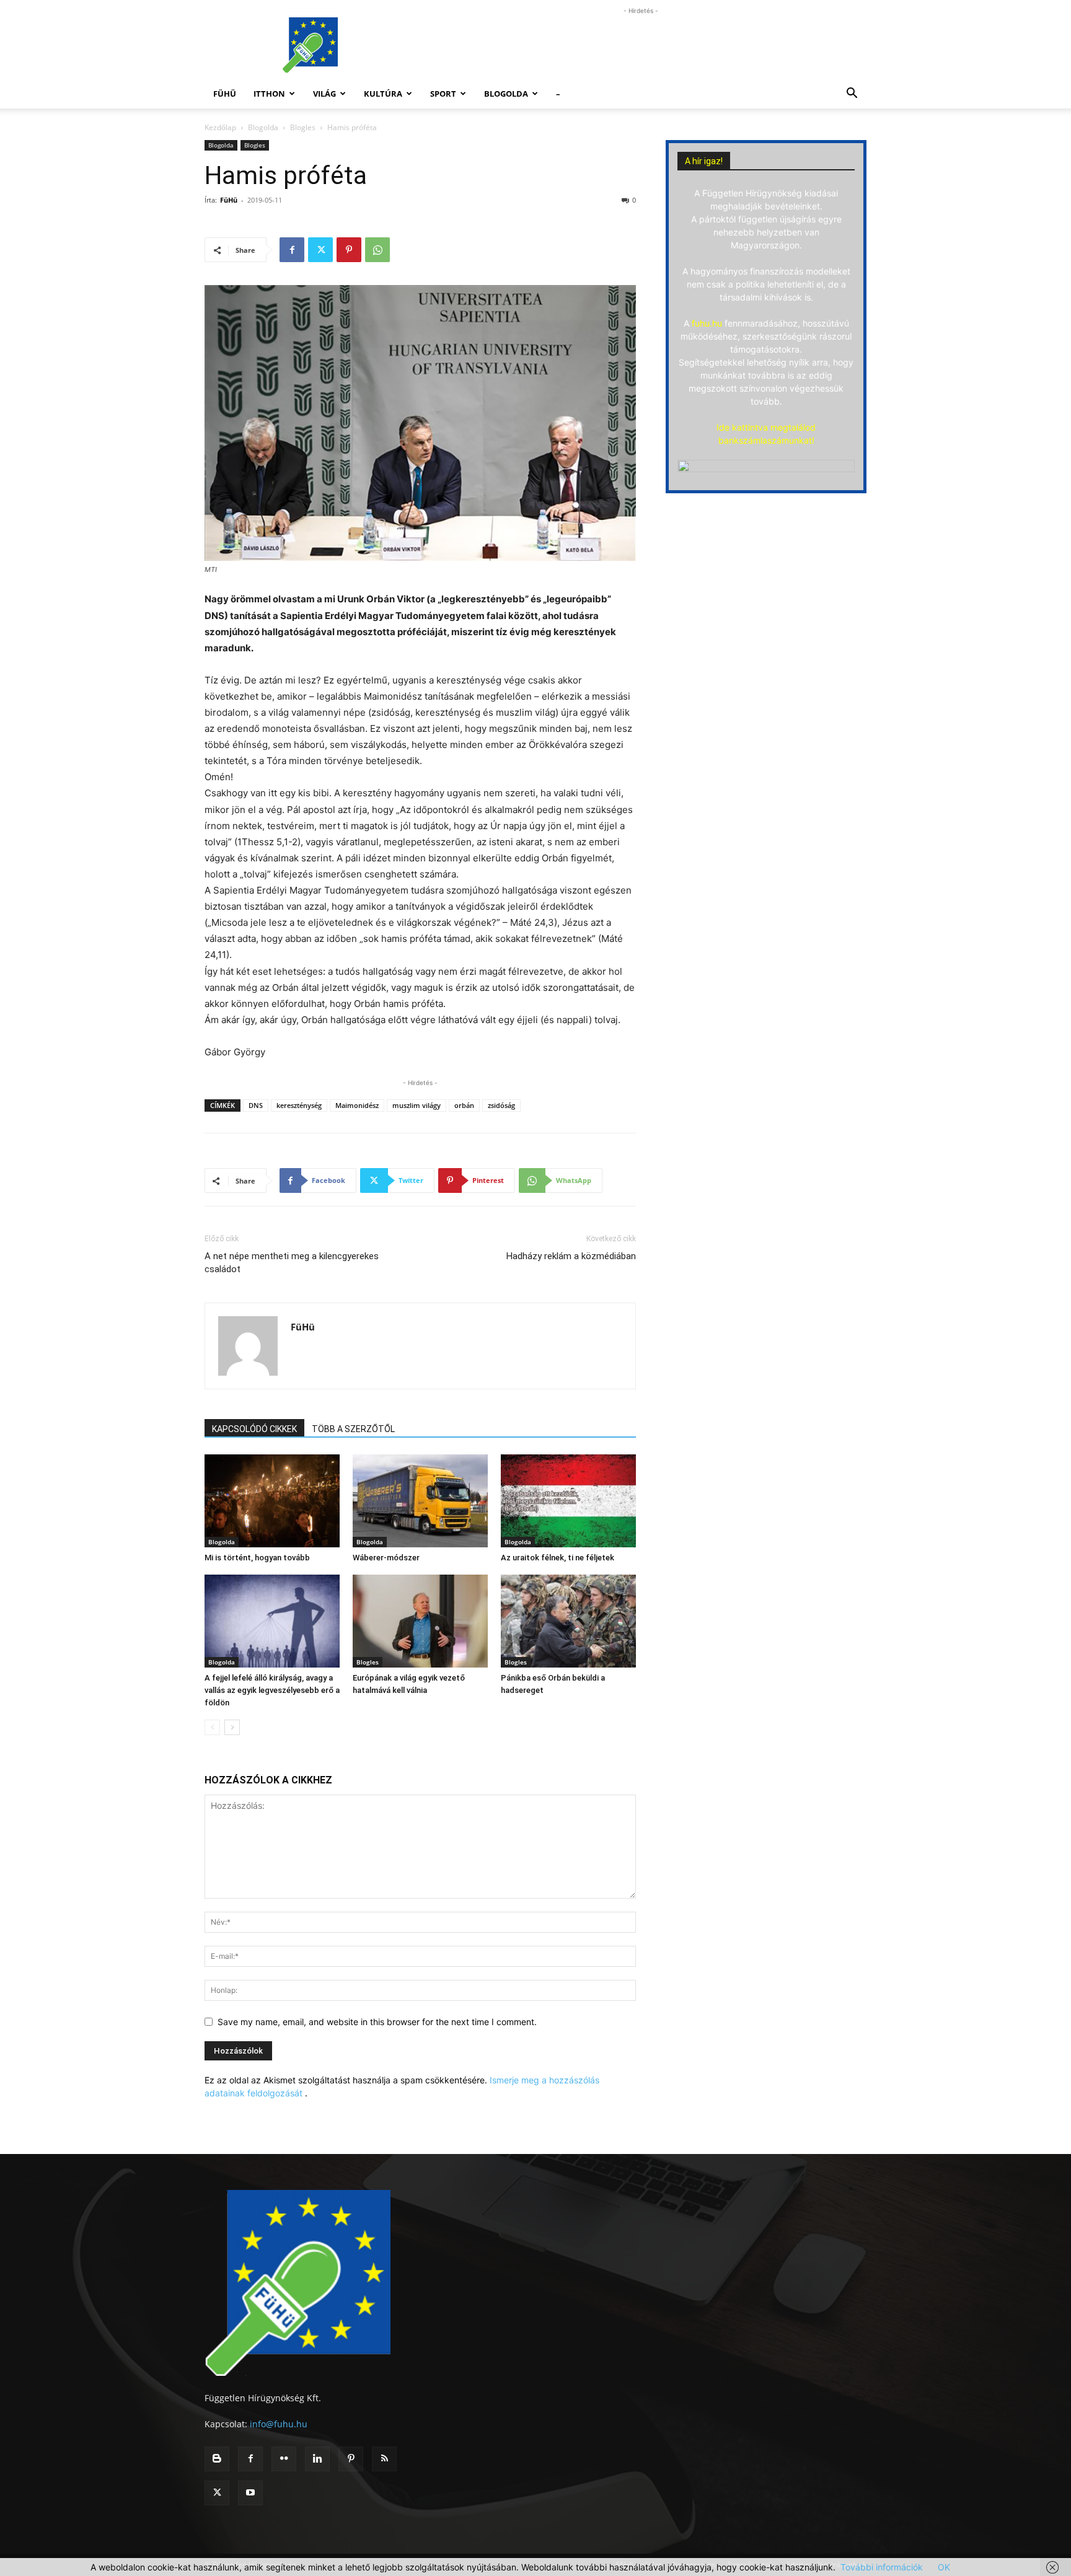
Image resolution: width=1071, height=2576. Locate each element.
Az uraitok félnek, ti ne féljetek (558, 1558)
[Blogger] (217, 2459)
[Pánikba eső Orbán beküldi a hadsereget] (568, 1621)
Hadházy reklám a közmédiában (571, 1256)
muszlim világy (416, 1105)
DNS (256, 1105)
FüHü (225, 94)
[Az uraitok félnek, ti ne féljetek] (568, 1501)
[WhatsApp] (377, 250)
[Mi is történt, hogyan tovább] (272, 1501)
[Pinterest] (349, 250)
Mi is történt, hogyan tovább (257, 1558)
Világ (324, 94)
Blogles (303, 127)
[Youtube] (250, 2493)
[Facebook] (292, 250)
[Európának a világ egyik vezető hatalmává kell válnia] (420, 1621)
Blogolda (506, 94)
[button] (852, 95)
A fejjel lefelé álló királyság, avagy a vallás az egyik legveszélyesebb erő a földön (272, 1690)
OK (944, 2567)
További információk (882, 2567)
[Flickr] (284, 2459)
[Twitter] (320, 250)
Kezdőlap (220, 127)
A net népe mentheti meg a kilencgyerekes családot (292, 1263)
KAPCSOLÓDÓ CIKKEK (254, 1429)
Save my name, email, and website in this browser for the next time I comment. (377, 2022)
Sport (443, 94)
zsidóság (501, 1105)
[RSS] (384, 2459)
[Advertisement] (641, 45)
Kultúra (383, 94)
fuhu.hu (707, 323)
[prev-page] (212, 1727)
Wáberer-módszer (386, 1558)
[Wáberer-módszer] (420, 1501)
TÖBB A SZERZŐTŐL (353, 1429)
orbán (464, 1105)
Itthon (269, 94)
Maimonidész (357, 1105)
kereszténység (299, 1105)
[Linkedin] (317, 2459)
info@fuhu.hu (279, 2424)
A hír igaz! (704, 161)
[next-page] (232, 1727)
